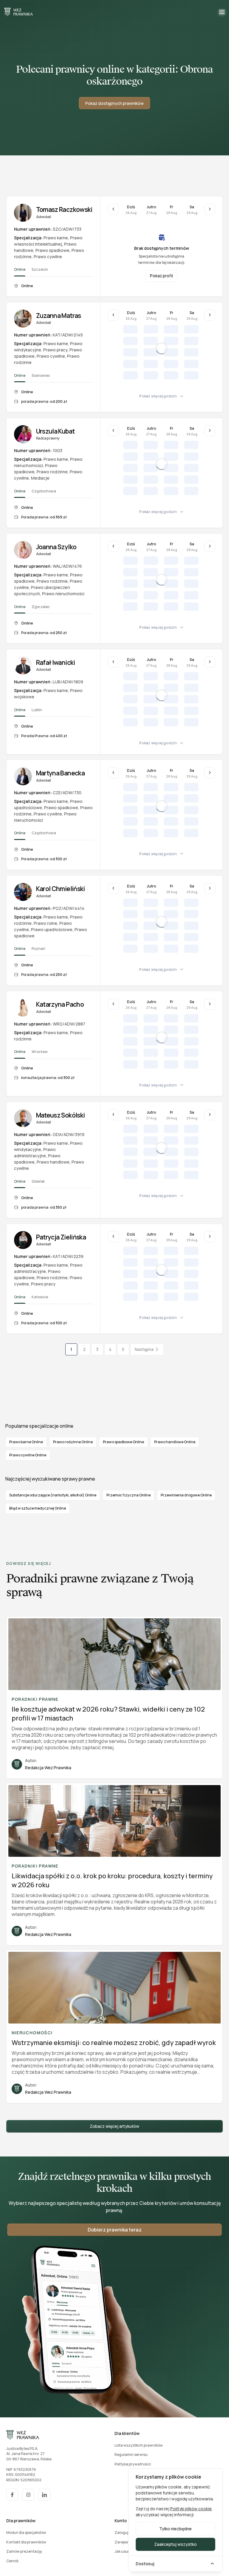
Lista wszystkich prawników (139, 2445)
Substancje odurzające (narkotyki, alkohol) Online (53, 1495)
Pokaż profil (161, 276)
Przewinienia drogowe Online (186, 1495)
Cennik (12, 2561)
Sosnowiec (41, 375)
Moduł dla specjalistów (26, 2533)
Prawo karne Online (26, 1442)
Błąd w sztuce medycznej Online (38, 1508)
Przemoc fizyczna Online (129, 1495)
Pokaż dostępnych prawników (114, 103)
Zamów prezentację (24, 2551)
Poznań (38, 949)
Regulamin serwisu (131, 2455)
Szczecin (40, 269)
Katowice (40, 1297)
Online (20, 269)
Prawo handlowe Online (175, 1442)
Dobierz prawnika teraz (115, 2230)
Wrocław (40, 1052)
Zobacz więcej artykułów (114, 2126)
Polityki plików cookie (191, 2509)
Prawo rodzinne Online (73, 1442)
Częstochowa (44, 491)
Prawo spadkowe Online (123, 1442)
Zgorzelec (41, 607)
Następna (144, 1349)
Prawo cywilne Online (28, 1455)
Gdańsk (38, 1181)
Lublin (37, 710)
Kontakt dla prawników (26, 2542)
